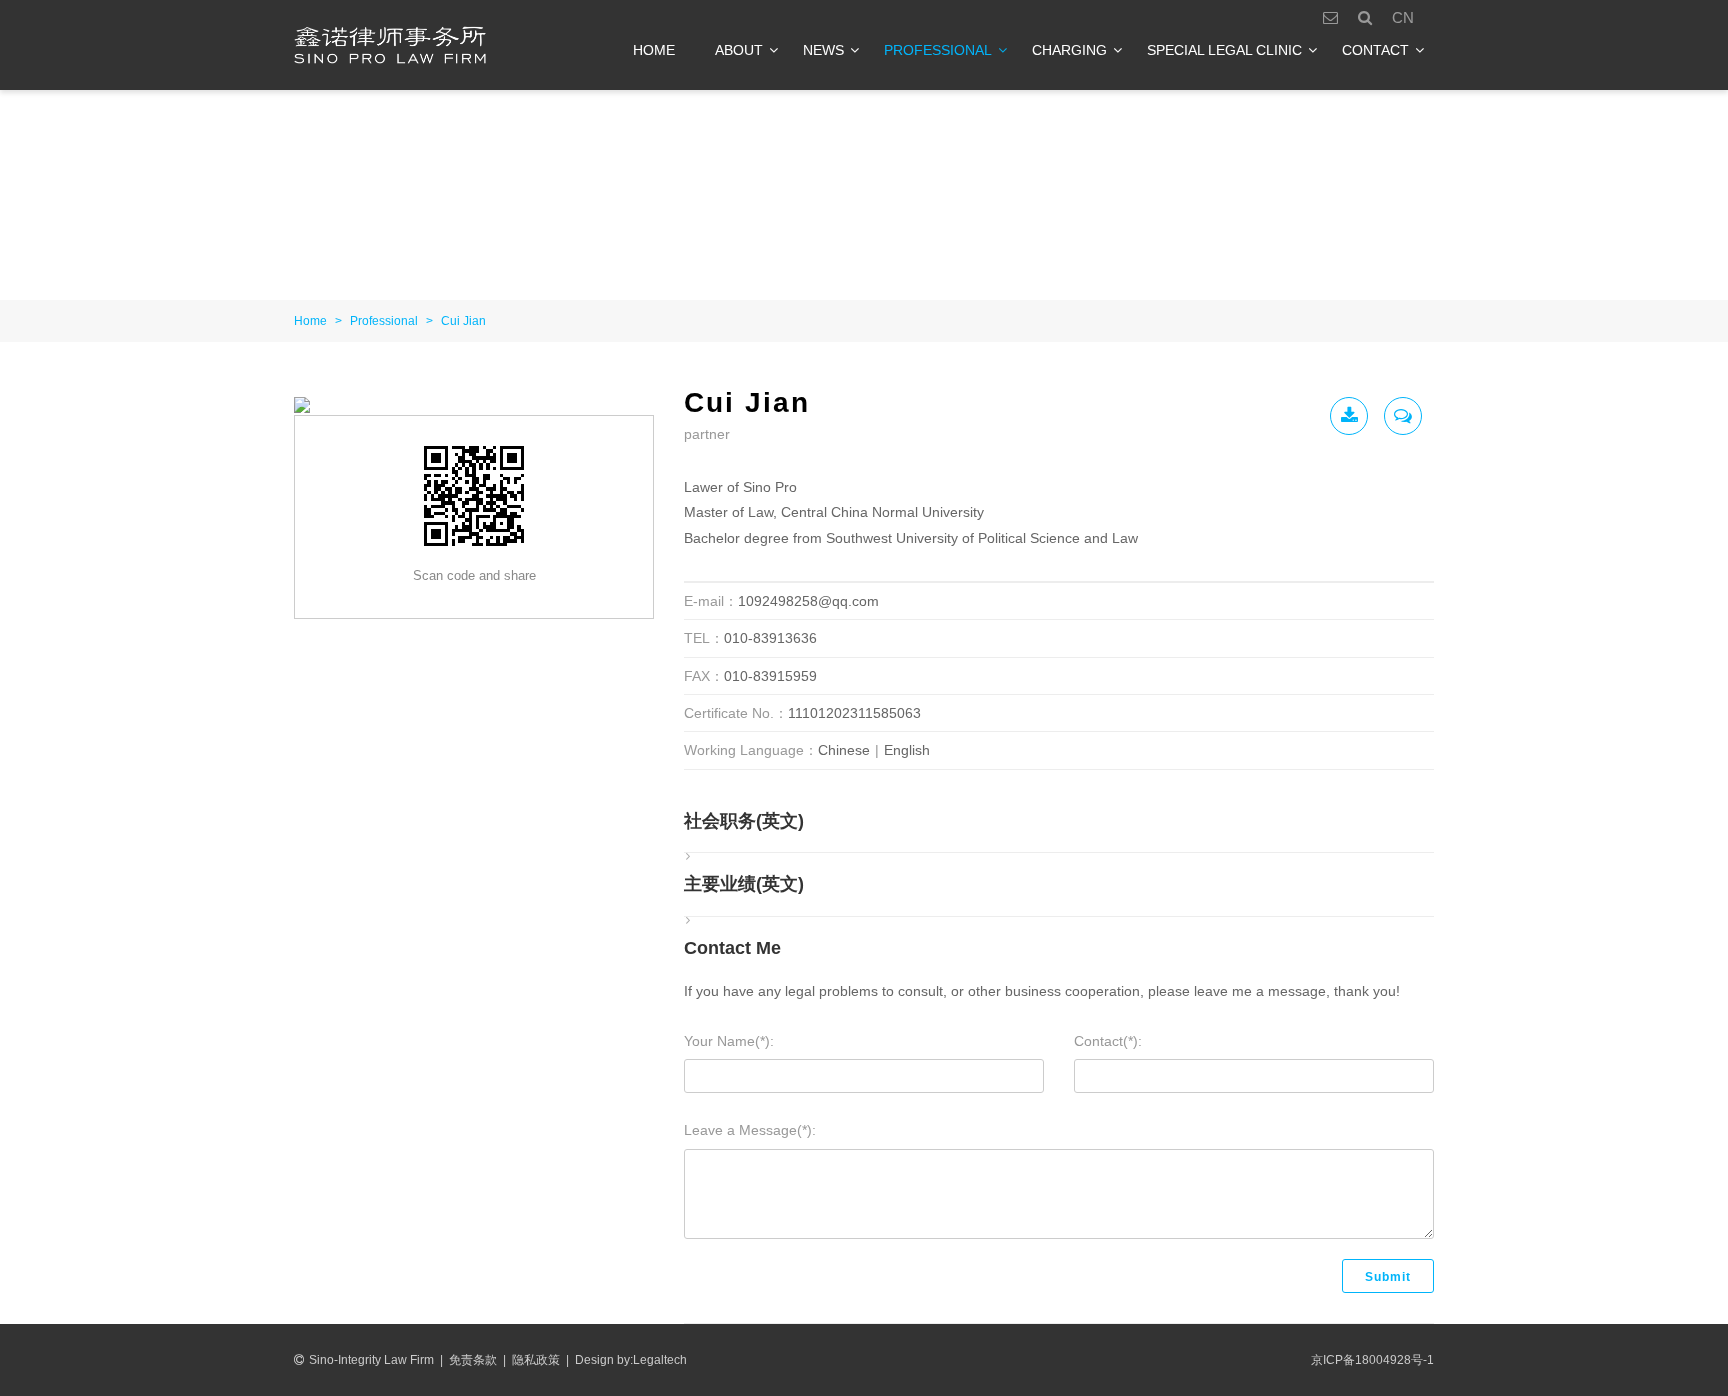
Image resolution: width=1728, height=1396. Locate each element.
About (739, 50)
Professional (938, 50)
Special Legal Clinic (1224, 50)
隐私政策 (536, 1360)
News (823, 50)
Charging (1069, 50)
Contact (1375, 50)
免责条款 (473, 1360)
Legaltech (660, 1360)
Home (654, 50)
